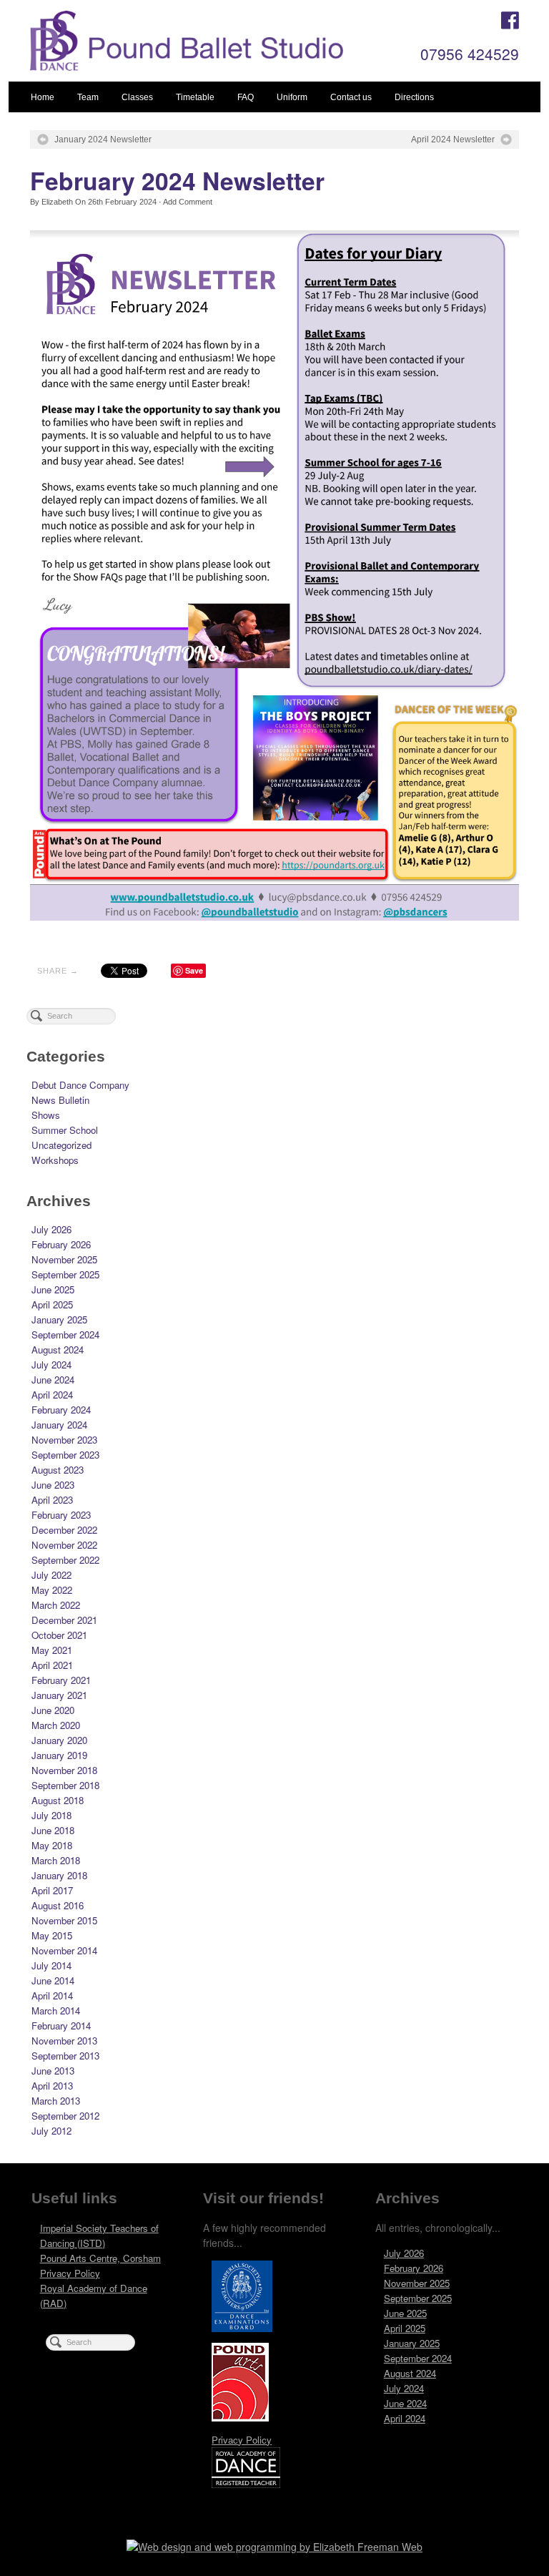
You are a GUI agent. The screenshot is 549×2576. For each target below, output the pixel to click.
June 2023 (53, 1485)
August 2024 (58, 1350)
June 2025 (53, 1289)
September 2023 (65, 1455)
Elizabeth (57, 202)
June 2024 (53, 1380)
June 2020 (53, 1710)
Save (194, 970)
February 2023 (61, 1515)
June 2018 (53, 1830)
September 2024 (65, 1334)
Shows (46, 1115)
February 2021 (61, 1680)
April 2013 (52, 2086)
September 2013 (65, 2056)
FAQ (246, 97)
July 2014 (51, 1965)
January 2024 (59, 1425)
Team (88, 97)
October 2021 (59, 1635)
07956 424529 (470, 54)
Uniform (292, 97)
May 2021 (52, 1650)
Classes (137, 97)
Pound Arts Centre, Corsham (100, 2258)
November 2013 (64, 2041)
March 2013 (56, 2101)
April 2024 (52, 1395)
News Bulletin (60, 1100)
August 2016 (58, 1905)
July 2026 (51, 1229)
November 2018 (64, 1770)
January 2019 (59, 1755)
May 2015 (52, 1935)
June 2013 (53, 2071)
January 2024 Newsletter (103, 139)
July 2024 (51, 1365)
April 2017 (52, 1890)
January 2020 (59, 1740)
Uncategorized (61, 1145)
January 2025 (59, 1319)
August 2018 (58, 1800)
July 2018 (51, 1815)
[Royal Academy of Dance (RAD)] (246, 2471)
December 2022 (64, 1530)
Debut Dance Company (80, 1085)
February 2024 (61, 1410)
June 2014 (53, 1980)
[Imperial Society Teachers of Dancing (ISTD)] (242, 2300)
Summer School (65, 1130)
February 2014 (61, 2026)
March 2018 (56, 1860)
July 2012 (51, 2131)
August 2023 (58, 1470)
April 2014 (52, 1995)
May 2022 (52, 1590)
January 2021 (59, 1695)
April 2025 (52, 1304)
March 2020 (56, 1725)
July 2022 (51, 1575)
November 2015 (64, 1920)
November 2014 (64, 1950)
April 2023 (52, 1500)
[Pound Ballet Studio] (226, 41)
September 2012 (65, 2116)
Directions (414, 97)
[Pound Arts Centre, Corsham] (240, 2386)
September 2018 (65, 1785)
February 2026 (61, 1244)
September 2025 (65, 1274)
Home (43, 97)
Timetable (195, 97)
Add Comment (188, 202)
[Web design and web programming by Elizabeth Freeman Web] (274, 2550)
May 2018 (52, 1845)
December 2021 (64, 1620)
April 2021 (52, 1665)
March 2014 (56, 2011)
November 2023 (64, 1440)
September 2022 (65, 1560)
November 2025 (64, 1259)
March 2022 (56, 1605)
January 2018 (59, 1875)
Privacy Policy (70, 2273)
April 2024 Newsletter (453, 139)
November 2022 (64, 1545)
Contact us (351, 97)
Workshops (55, 1160)
